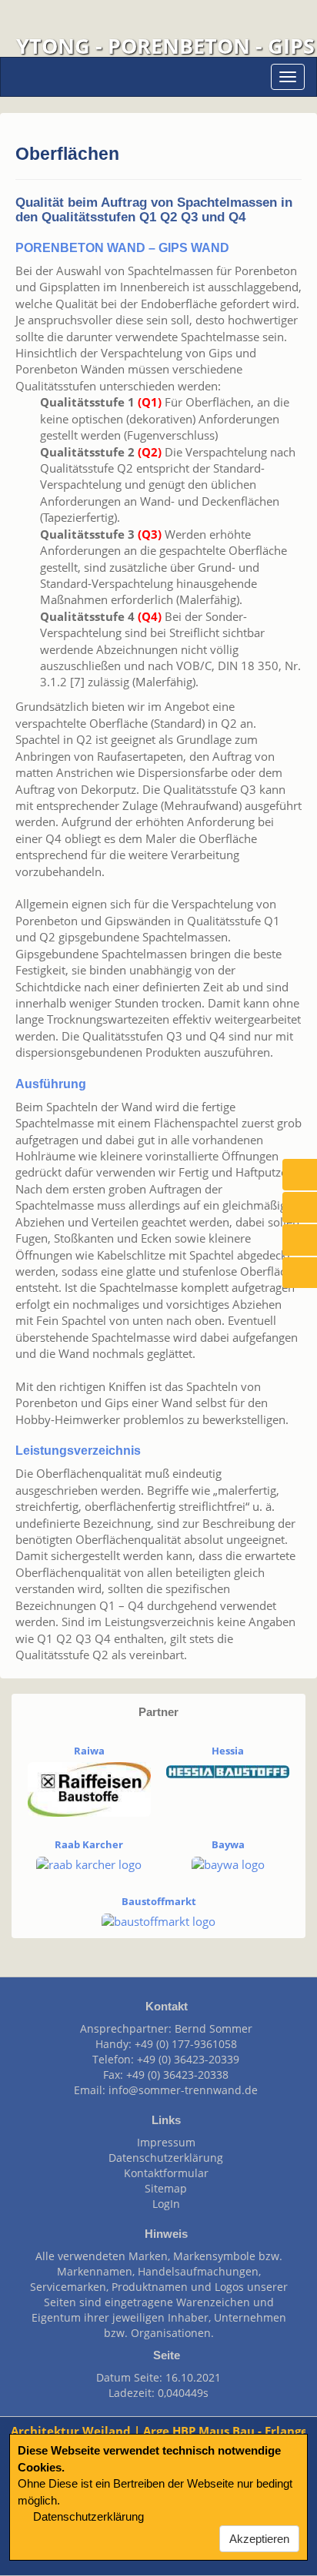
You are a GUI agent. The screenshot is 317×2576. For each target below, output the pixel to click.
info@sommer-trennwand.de (183, 2090)
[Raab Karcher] (89, 1864)
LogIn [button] (163, 2204)
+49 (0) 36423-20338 (177, 2075)
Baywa (228, 1844)
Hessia (228, 1751)
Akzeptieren (259, 2539)
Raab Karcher (89, 1844)
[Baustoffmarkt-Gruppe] (158, 1920)
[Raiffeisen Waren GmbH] (89, 1788)
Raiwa (89, 1751)
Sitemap (163, 2188)
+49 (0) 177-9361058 (186, 2044)
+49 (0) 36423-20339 (188, 2059)
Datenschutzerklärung (163, 2158)
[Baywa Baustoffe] (228, 1864)
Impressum (163, 2142)
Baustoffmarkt (159, 1901)
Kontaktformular (163, 2173)
